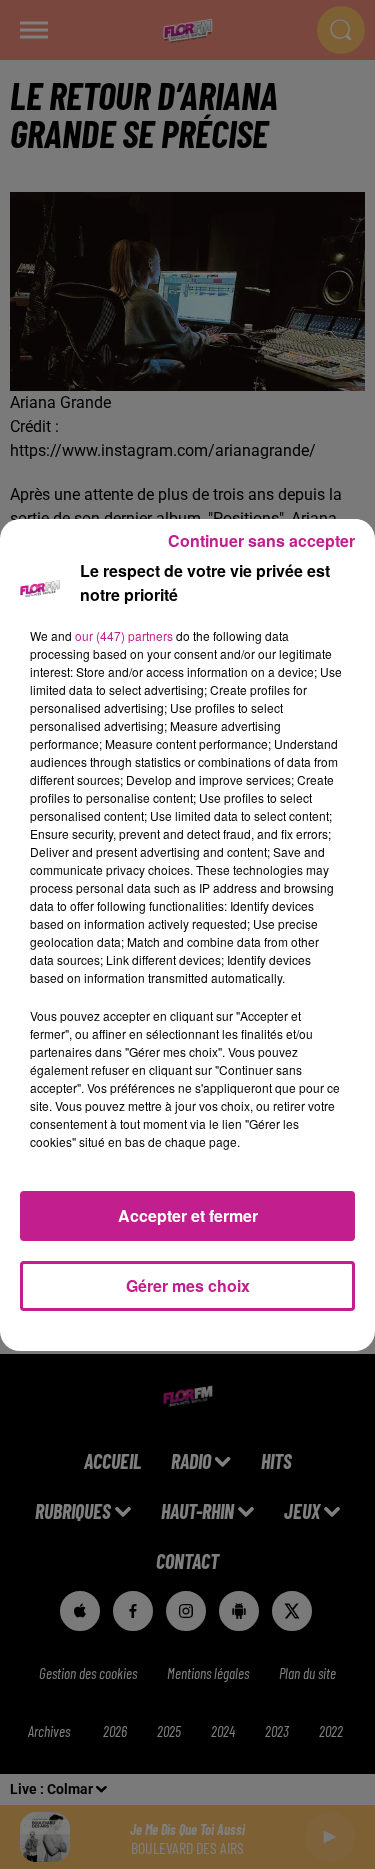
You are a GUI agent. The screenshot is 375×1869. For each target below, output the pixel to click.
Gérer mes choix (188, 1285)
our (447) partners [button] (124, 635)
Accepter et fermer (188, 1215)
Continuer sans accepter (261, 540)
